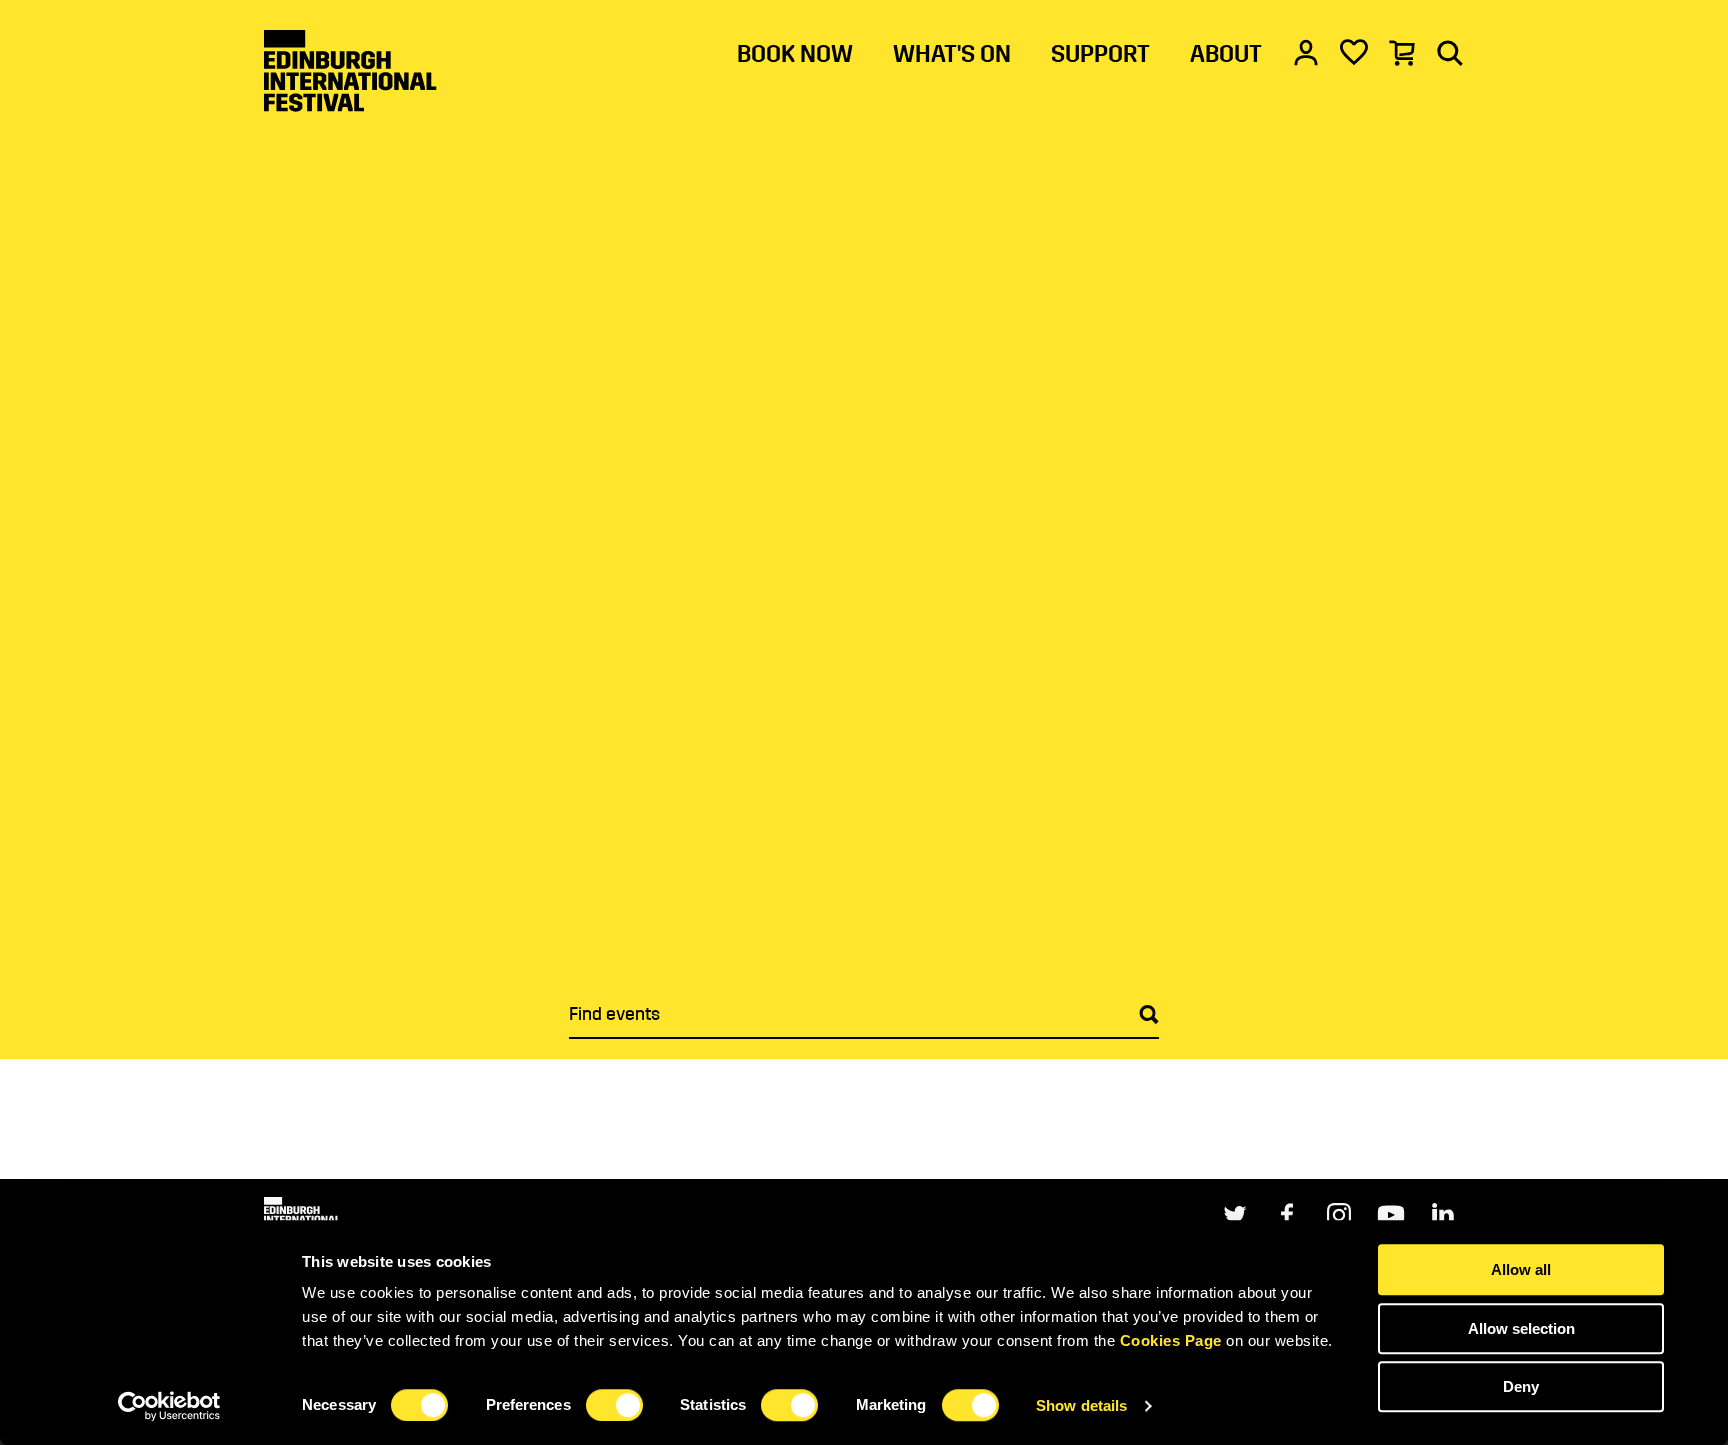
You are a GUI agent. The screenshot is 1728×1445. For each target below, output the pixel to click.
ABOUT (1226, 54)
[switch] (614, 1405)
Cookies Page (1171, 1340)
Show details (1081, 1405)
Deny (1521, 1386)
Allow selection (1521, 1328)
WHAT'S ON (952, 54)
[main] (864, 589)
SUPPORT (1100, 54)
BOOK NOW (795, 54)
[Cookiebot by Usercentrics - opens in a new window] (169, 1406)
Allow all (1521, 1269)
